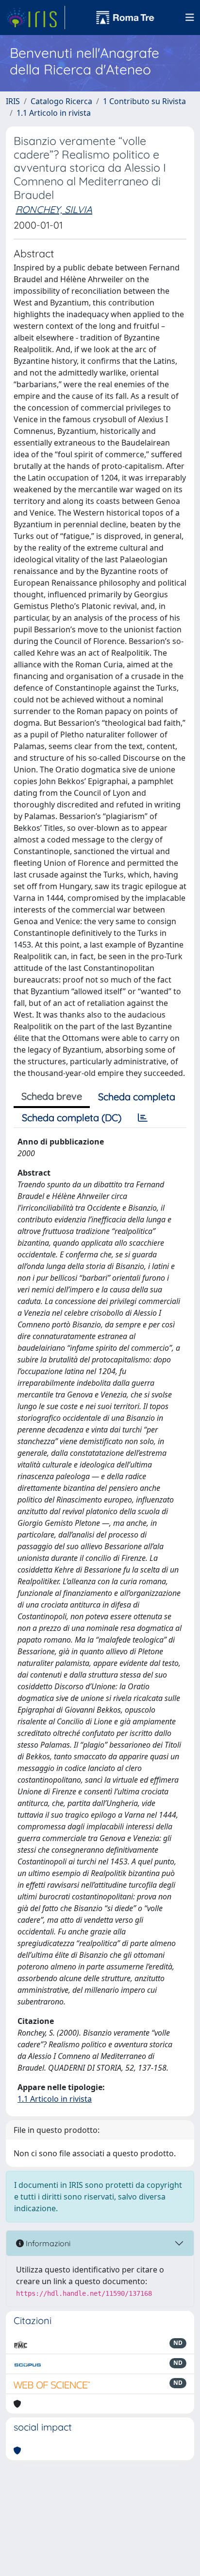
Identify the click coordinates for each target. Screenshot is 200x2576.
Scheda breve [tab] (52, 1096)
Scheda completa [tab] (137, 1097)
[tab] (143, 1118)
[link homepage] (35, 18)
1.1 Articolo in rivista (54, 113)
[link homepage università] (125, 18)
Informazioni (47, 2243)
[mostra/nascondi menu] (190, 18)
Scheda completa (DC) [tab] (72, 1118)
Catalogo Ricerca (61, 101)
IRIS (13, 101)
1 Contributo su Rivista (144, 101)
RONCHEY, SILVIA (54, 209)
